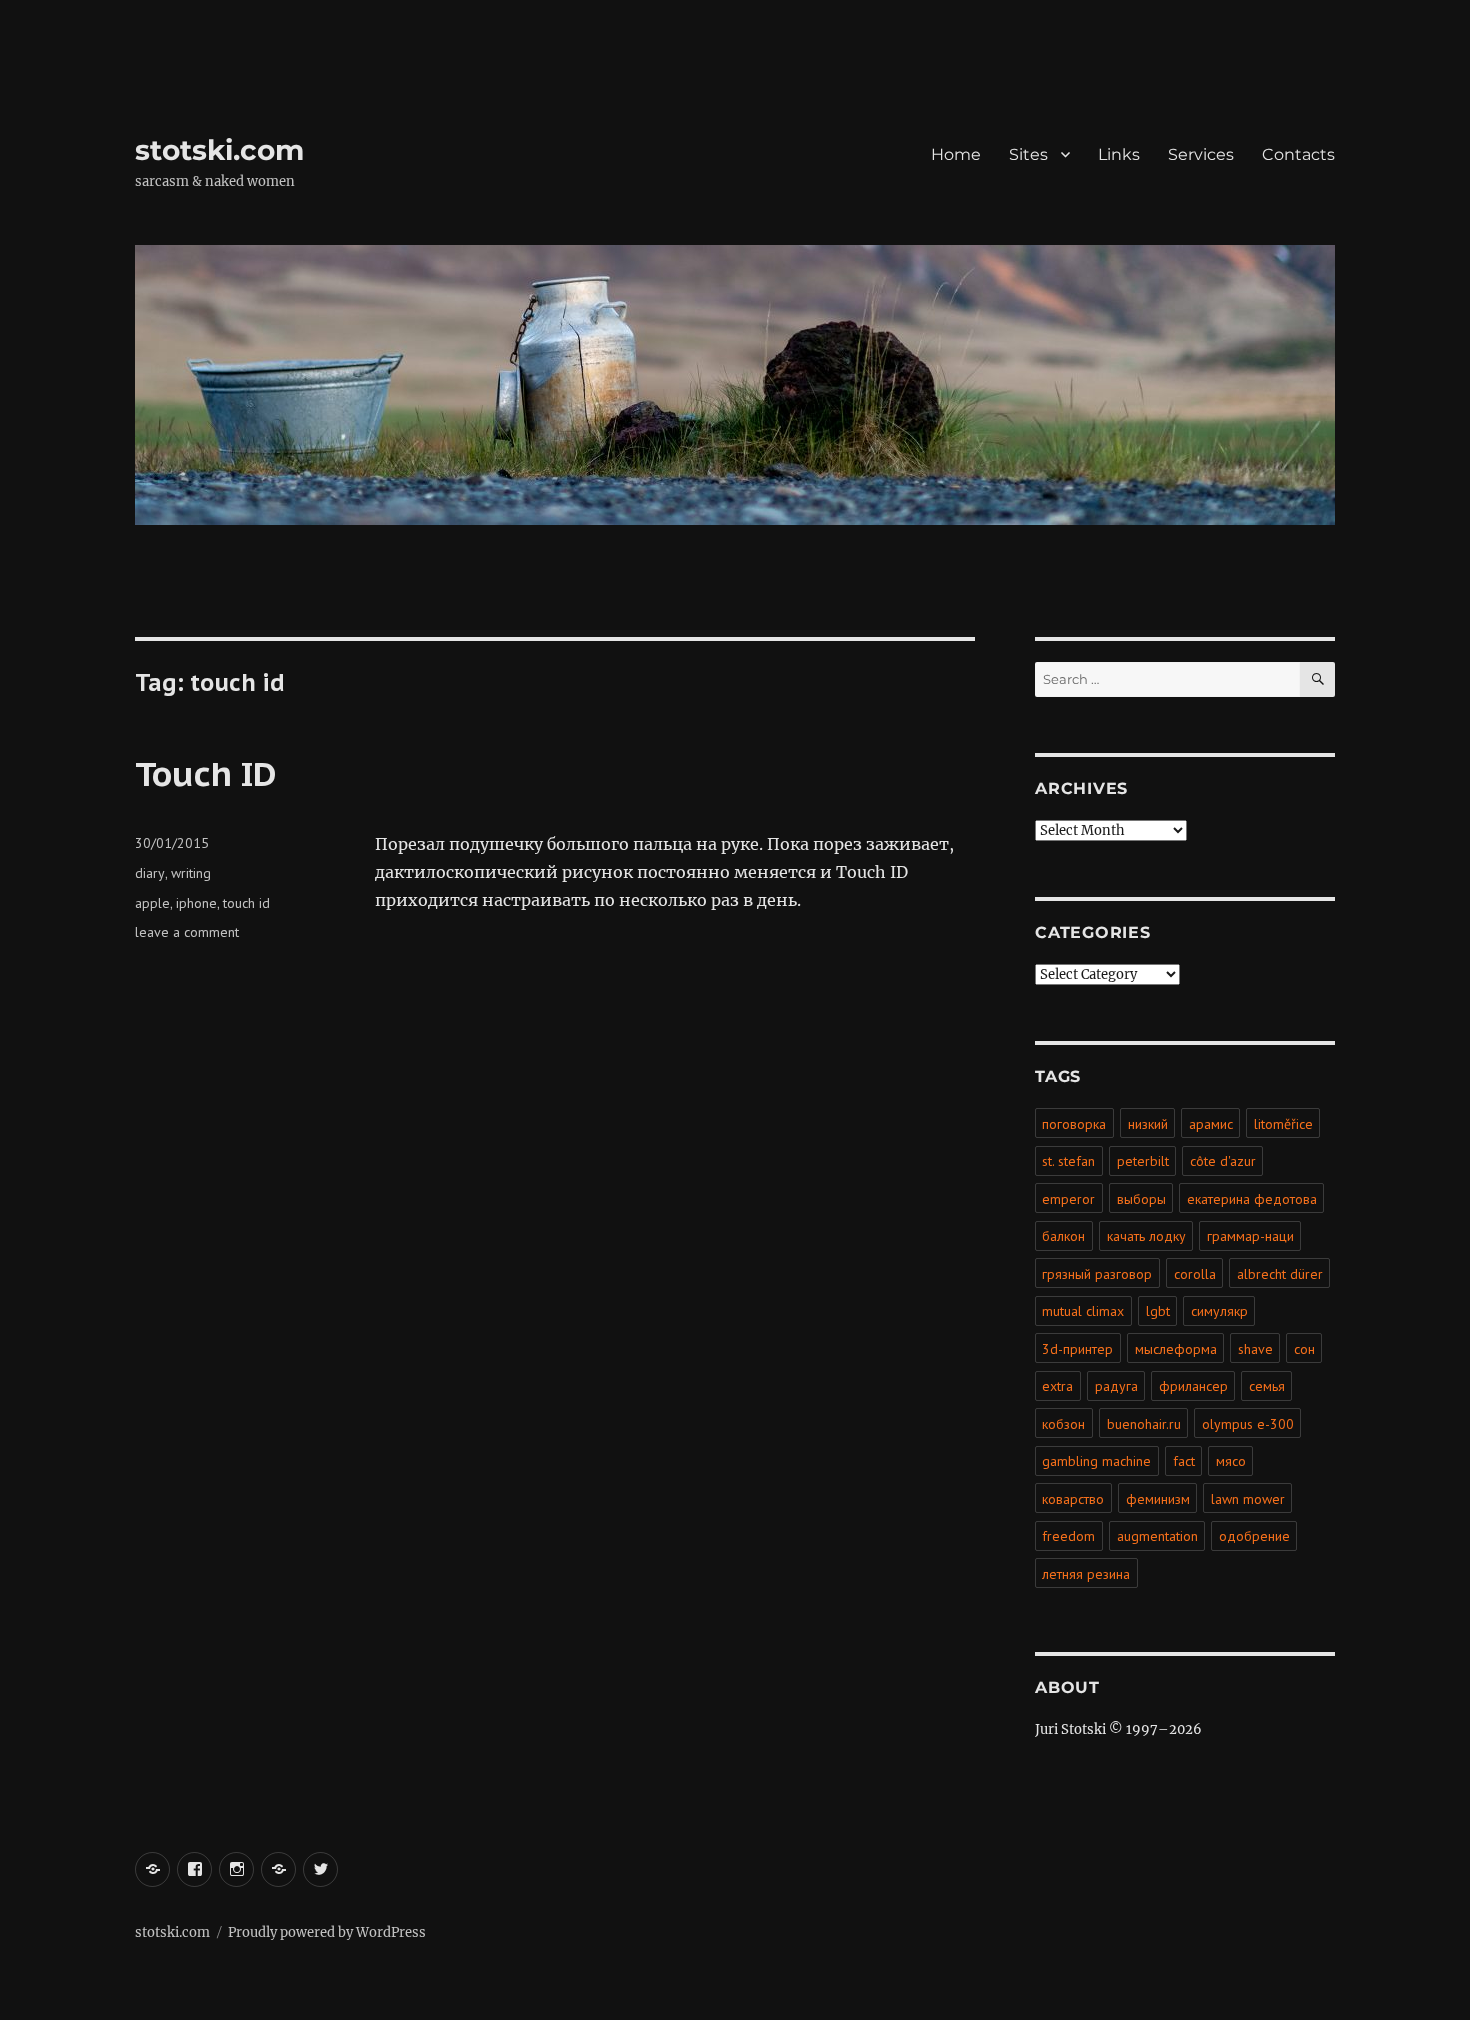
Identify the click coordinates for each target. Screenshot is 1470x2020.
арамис (1211, 1124)
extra (1057, 1386)
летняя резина (1086, 1574)
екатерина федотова (1252, 1199)
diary (150, 873)
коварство (1073, 1499)
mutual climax (1083, 1311)
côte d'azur (1223, 1161)
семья (1267, 1386)
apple (152, 903)
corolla (1195, 1274)
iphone (196, 903)
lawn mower (1248, 1499)
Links (1119, 154)
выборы (1141, 1199)
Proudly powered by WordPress (327, 1932)
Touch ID (205, 773)
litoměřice (1283, 1124)
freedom (1068, 1536)
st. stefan (1068, 1161)
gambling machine (1096, 1461)
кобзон (1063, 1424)
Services (1201, 154)
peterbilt (1143, 1161)
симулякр (1219, 1311)
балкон (1063, 1236)
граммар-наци (1250, 1236)
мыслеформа (1176, 1349)
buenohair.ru (1144, 1424)
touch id (246, 903)
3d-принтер (1077, 1349)
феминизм (1158, 1499)
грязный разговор (1097, 1274)
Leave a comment (187, 932)
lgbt (1158, 1311)
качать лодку (1146, 1236)
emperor (1068, 1199)
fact (1184, 1461)
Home (956, 154)
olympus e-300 (1248, 1424)
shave (1255, 1349)
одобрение (1254, 1536)
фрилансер (1193, 1386)
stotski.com (219, 150)
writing (191, 873)
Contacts (1298, 154)
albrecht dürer (1280, 1274)
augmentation (1157, 1536)
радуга (1116, 1386)
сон (1304, 1349)
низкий (1148, 1124)
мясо (1231, 1461)
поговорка (1074, 1124)
